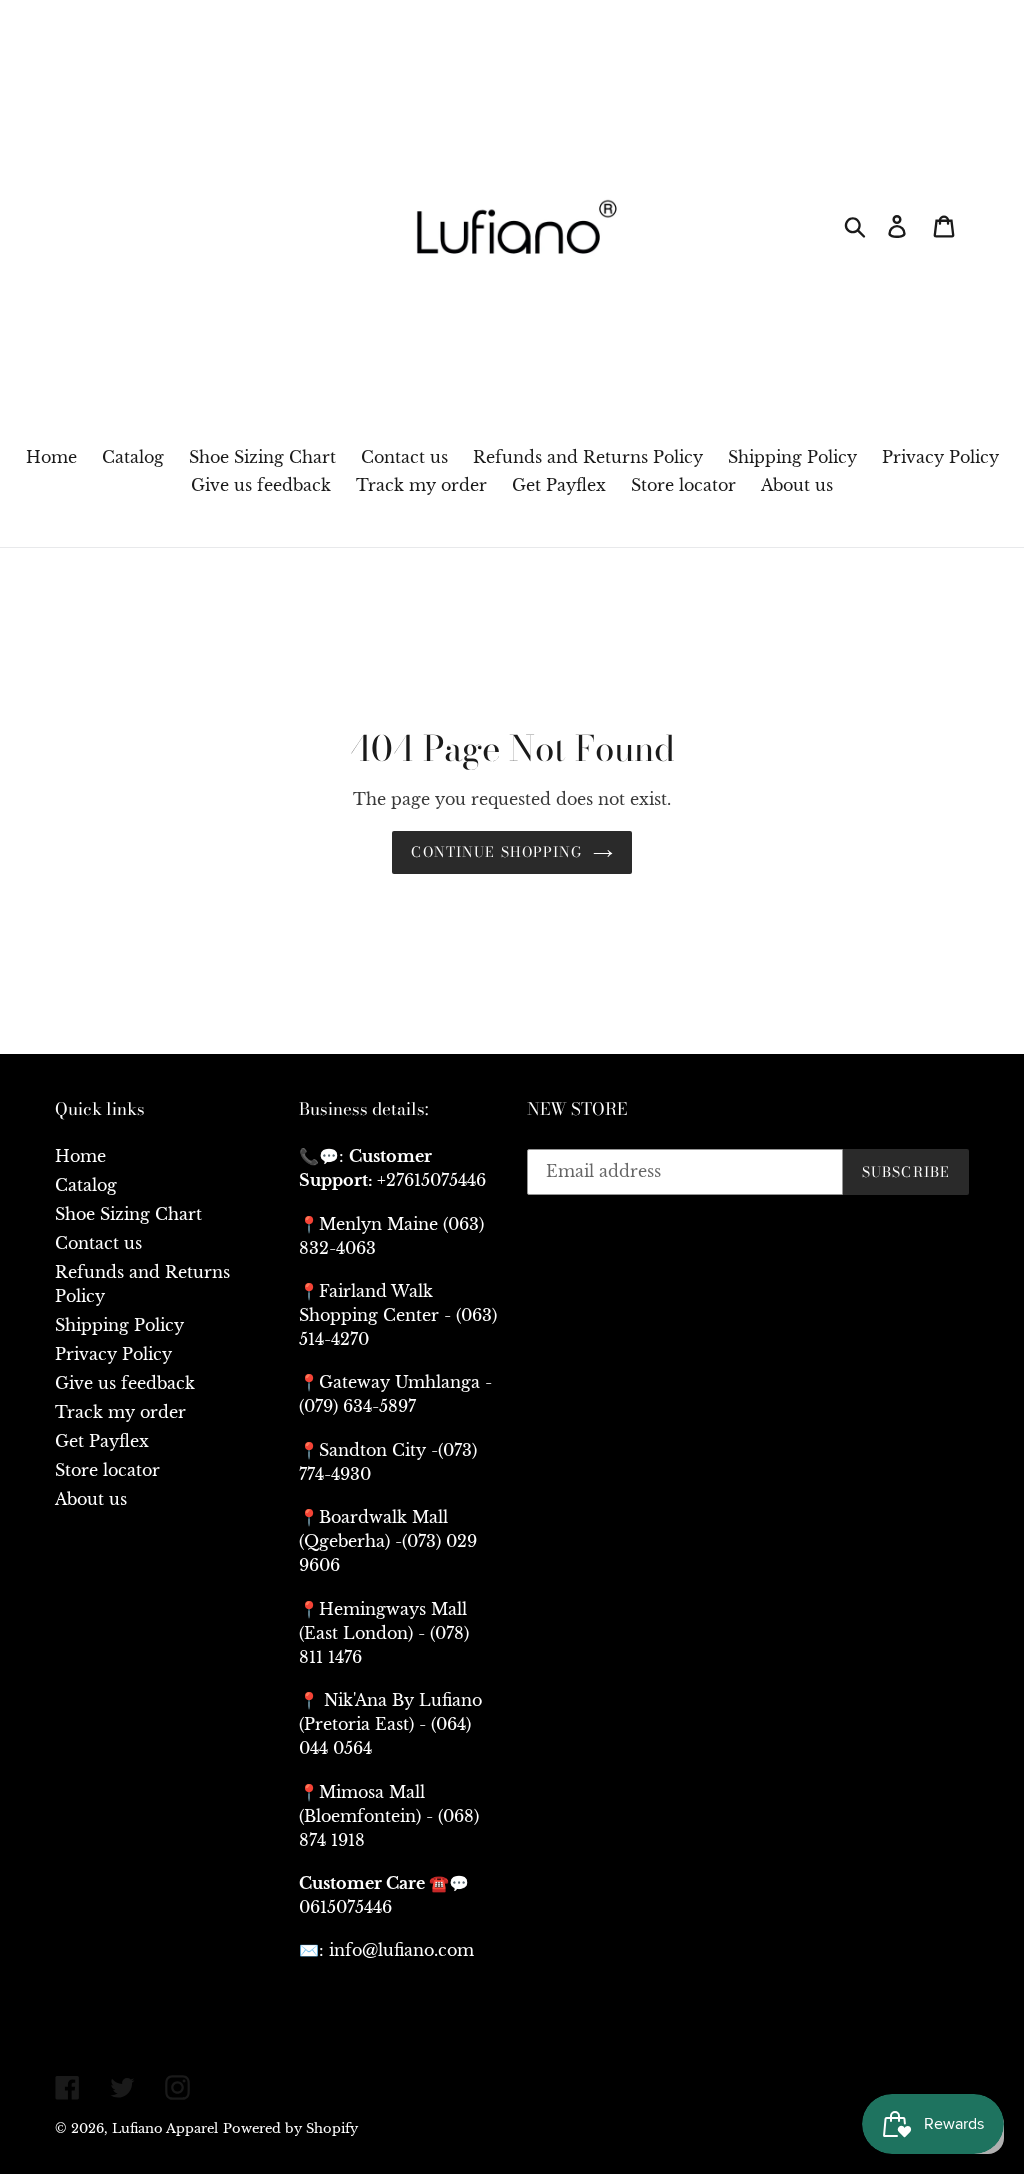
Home (80, 1156)
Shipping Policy (119, 1325)
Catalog (86, 1185)
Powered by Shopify (290, 2128)
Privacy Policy (113, 1354)
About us (91, 1499)
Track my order (120, 1412)
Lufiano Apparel (165, 2128)
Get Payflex (102, 1441)
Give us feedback (125, 1383)
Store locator (107, 1470)
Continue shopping (496, 852)
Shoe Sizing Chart (128, 1214)
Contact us (98, 1243)
